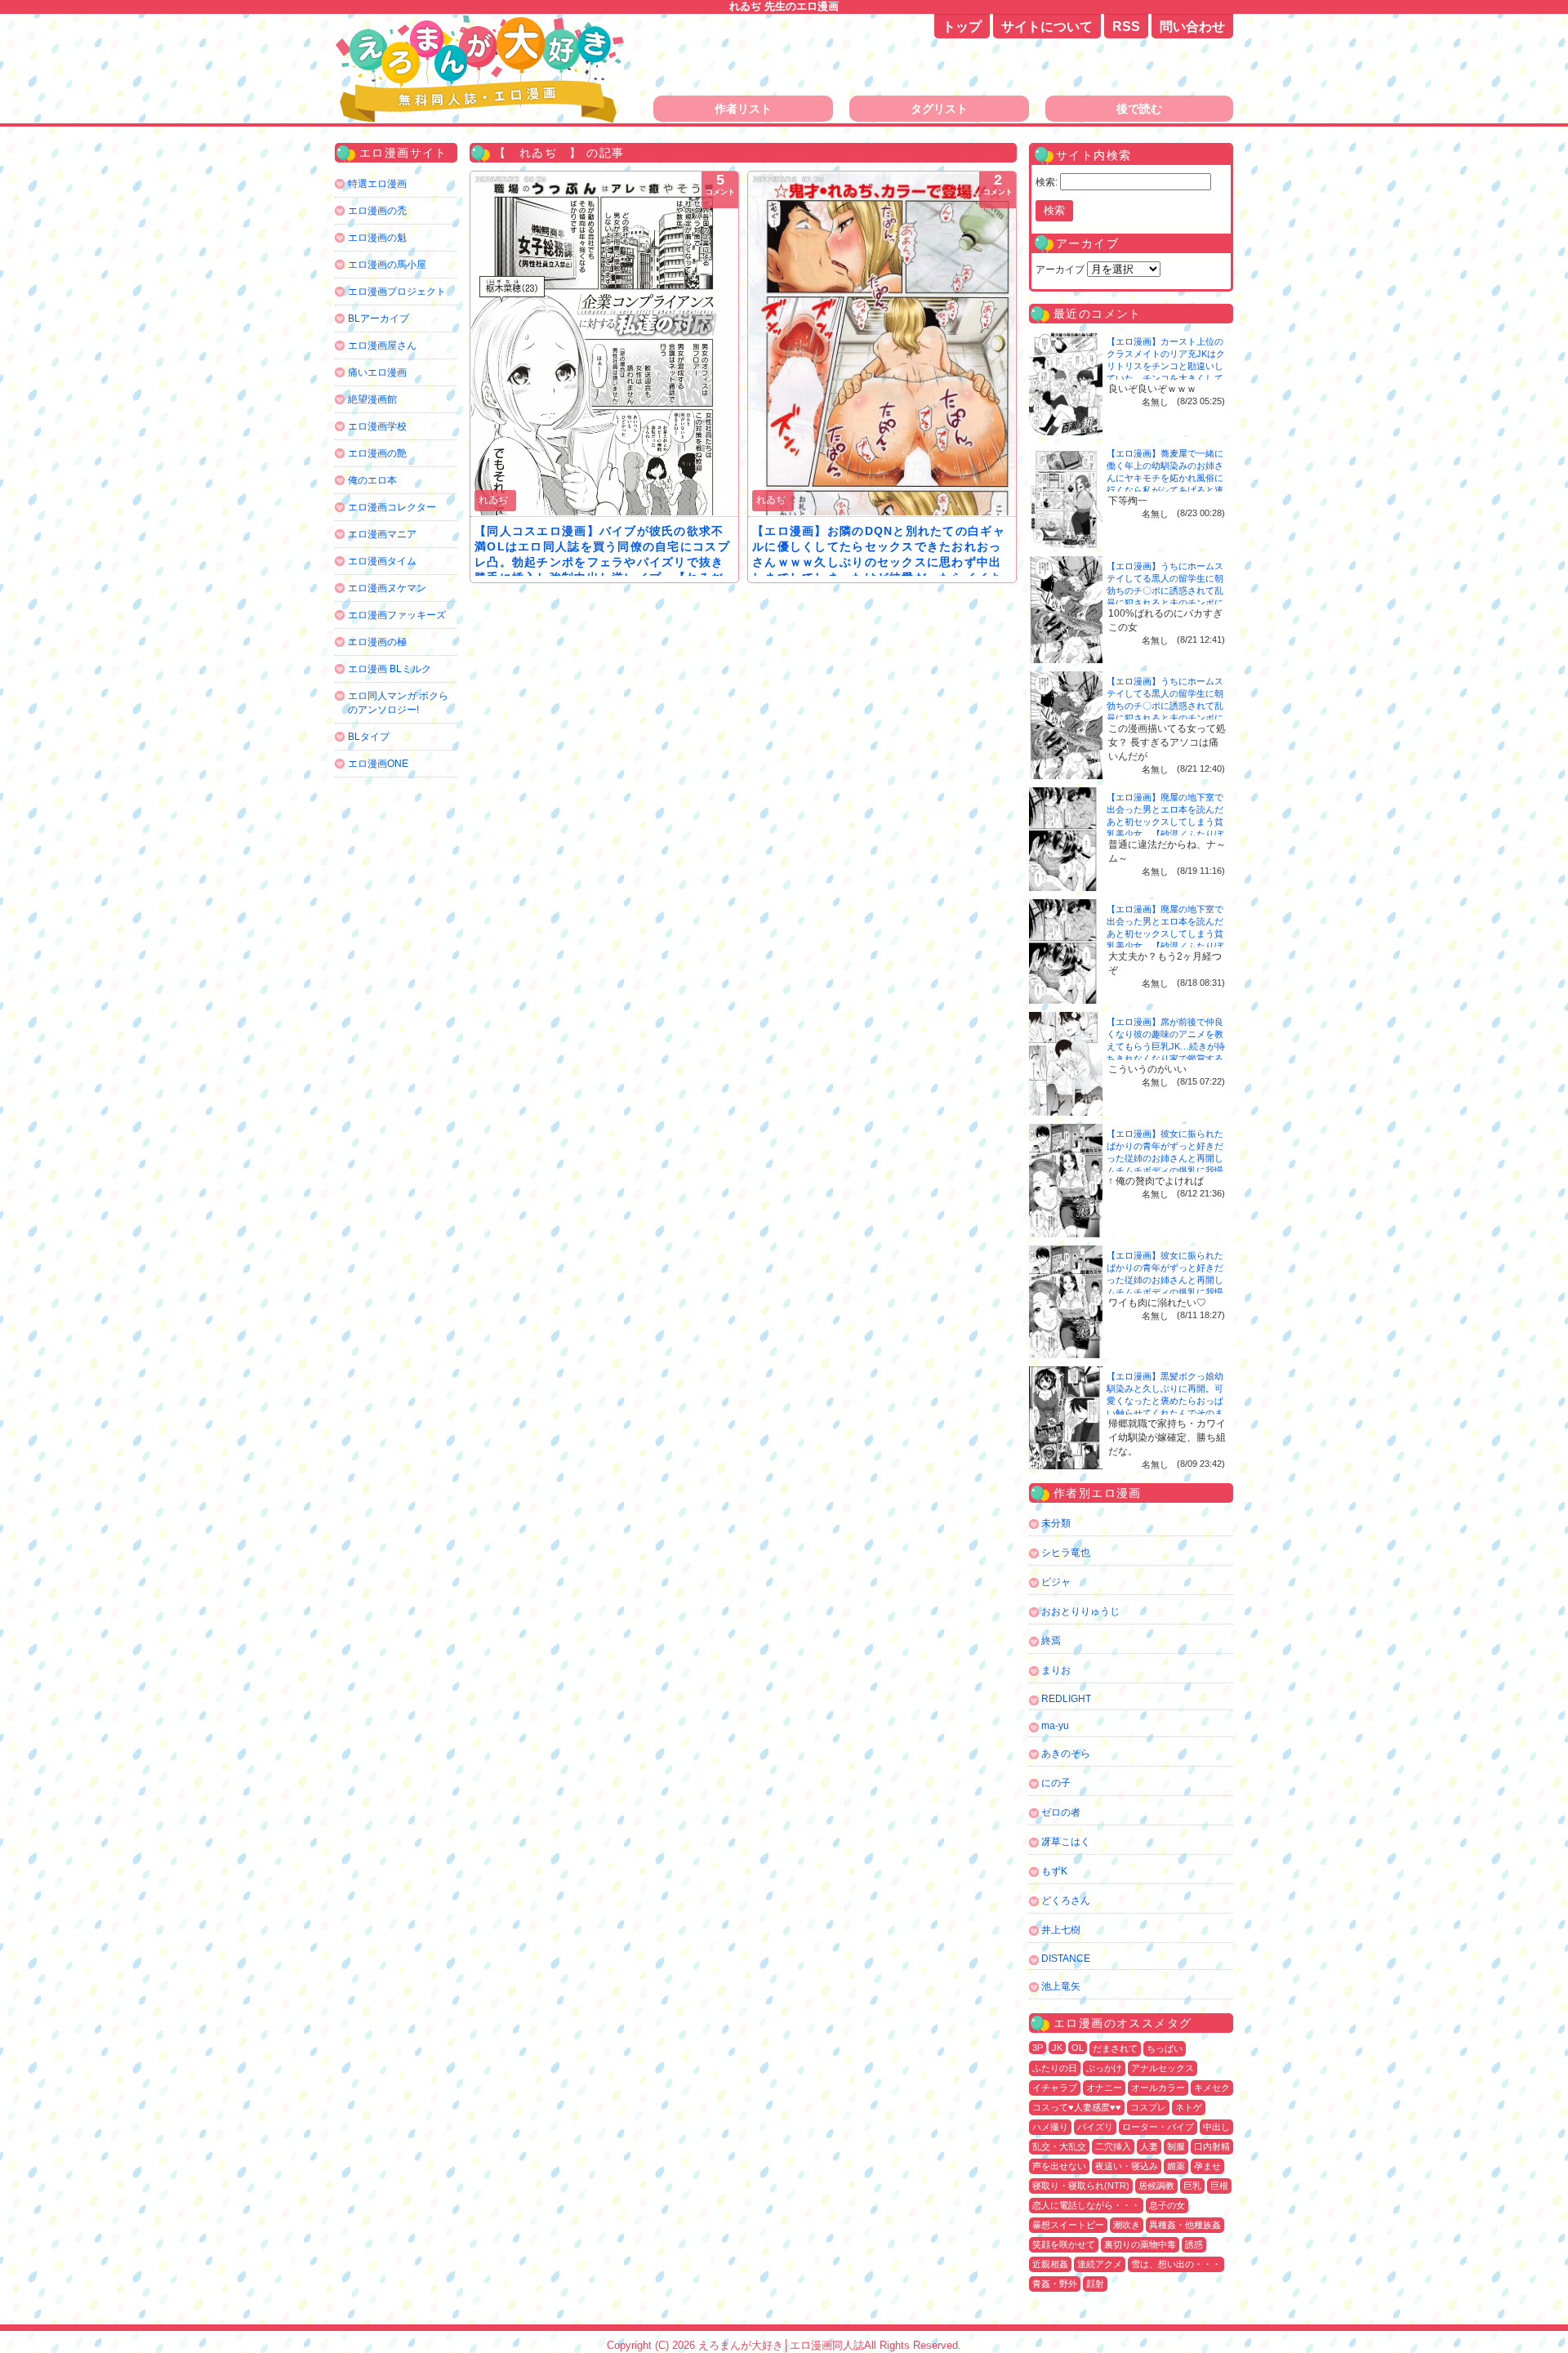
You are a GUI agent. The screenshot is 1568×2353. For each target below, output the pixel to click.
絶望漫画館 (372, 399)
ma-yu (1055, 1726)
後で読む (1139, 109)
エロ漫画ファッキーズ (397, 615)
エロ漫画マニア (382, 534)
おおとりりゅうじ (1080, 1611)
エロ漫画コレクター (392, 507)
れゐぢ (493, 500)
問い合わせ (1192, 27)
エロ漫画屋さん (382, 345)
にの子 (1056, 1783)
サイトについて (1047, 27)
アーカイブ (1060, 270)
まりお (1056, 1670)
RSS (1126, 27)
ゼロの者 (1061, 1812)
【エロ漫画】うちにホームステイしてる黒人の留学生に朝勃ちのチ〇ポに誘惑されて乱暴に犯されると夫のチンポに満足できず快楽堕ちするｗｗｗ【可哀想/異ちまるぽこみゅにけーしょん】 (1166, 603)
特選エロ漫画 (377, 184)
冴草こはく (1066, 1842)
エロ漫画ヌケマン (387, 588)
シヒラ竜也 (1066, 1553)
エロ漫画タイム (382, 561)
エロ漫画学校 (377, 426)
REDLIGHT (1066, 1699)
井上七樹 (1061, 1930)
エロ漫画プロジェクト (397, 292)
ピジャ (1056, 1582)
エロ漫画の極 (377, 642)
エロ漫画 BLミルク (390, 669)
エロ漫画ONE (378, 764)
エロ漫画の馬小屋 (387, 265)
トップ (962, 27)
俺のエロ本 (372, 480)
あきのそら (1066, 1754)
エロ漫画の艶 (377, 453)
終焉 (1051, 1641)
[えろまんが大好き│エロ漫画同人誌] (482, 22)
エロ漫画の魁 (377, 238)
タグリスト (939, 109)
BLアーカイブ (379, 319)
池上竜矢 (1061, 1986)
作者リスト (743, 109)
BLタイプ (369, 737)
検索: (1047, 182)
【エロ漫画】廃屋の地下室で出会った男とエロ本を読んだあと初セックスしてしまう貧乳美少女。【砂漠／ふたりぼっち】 (1165, 822)
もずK (1054, 1871)
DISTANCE (1066, 1959)
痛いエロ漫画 (377, 372)
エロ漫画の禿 (377, 211)
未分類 (1056, 1523)
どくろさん (1066, 1901)
